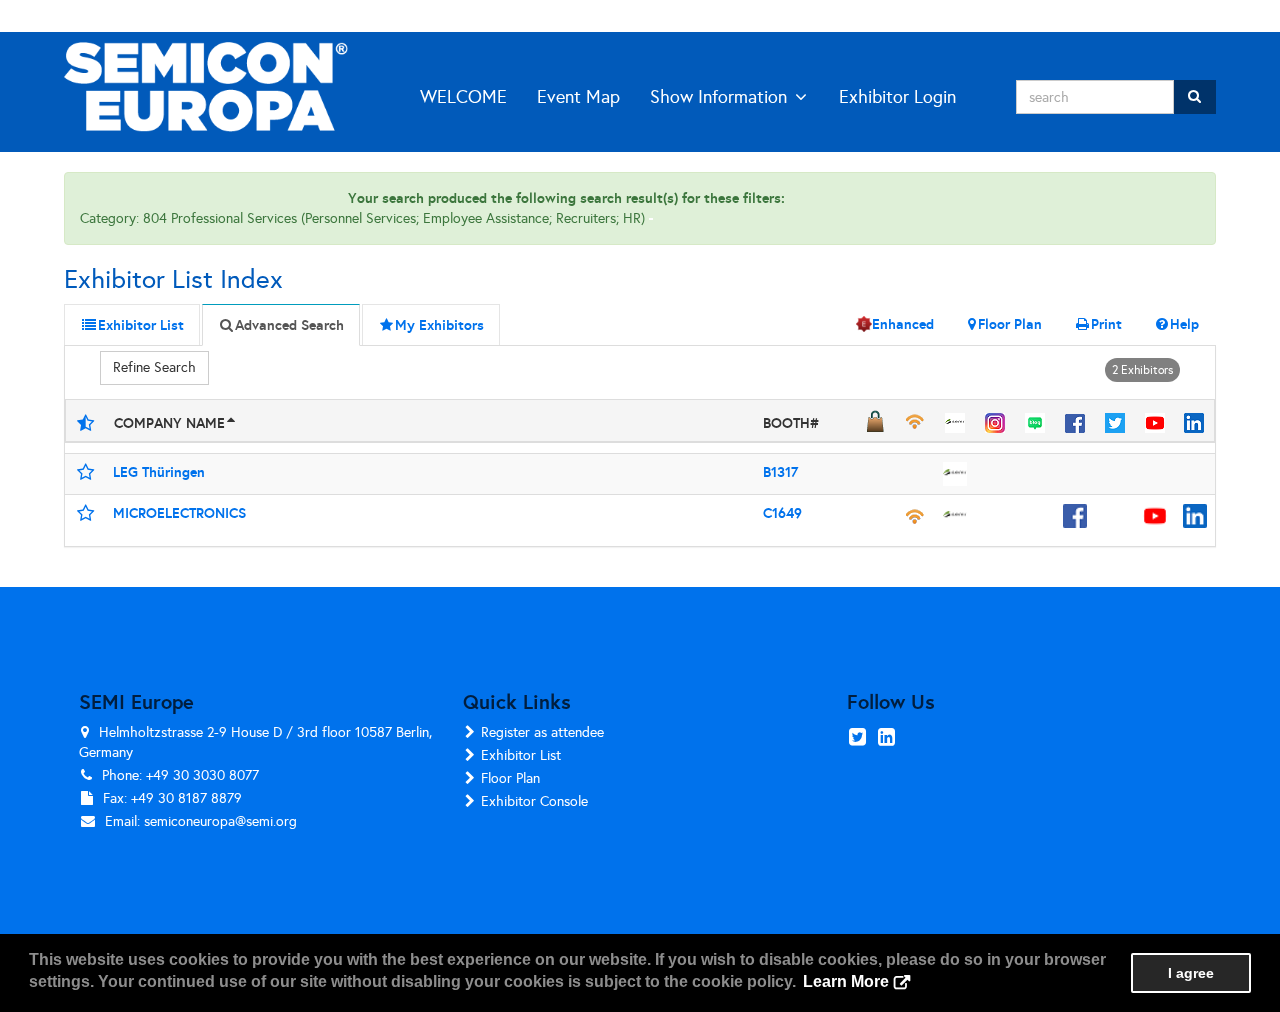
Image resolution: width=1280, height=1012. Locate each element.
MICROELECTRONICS (179, 513)
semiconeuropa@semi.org (220, 821)
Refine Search (154, 367)
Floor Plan (510, 778)
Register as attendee (542, 732)
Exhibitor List (521, 755)
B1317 (780, 472)
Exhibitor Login (897, 97)
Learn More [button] (846, 981)
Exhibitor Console (534, 801)
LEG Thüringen (159, 472)
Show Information (718, 97)
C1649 (782, 513)
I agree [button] (1191, 973)
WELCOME (463, 97)
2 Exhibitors (1142, 370)
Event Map (578, 97)
